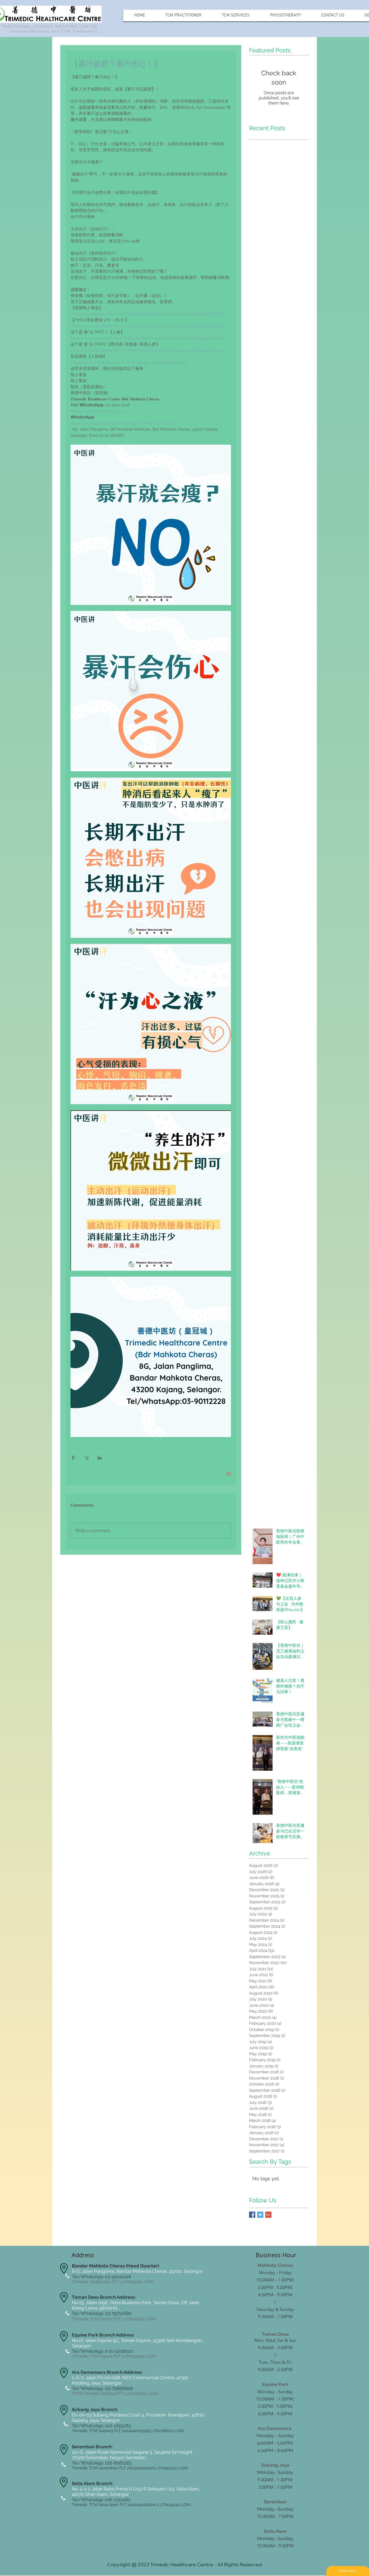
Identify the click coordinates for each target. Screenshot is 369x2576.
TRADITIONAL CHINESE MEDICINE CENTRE (49, 26)
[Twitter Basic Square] (260, 2215)
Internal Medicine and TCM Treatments (54, 31)
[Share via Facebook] (73, 1458)
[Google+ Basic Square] (268, 2215)
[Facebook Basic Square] (252, 2215)
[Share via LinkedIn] (100, 1458)
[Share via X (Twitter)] (86, 1458)
